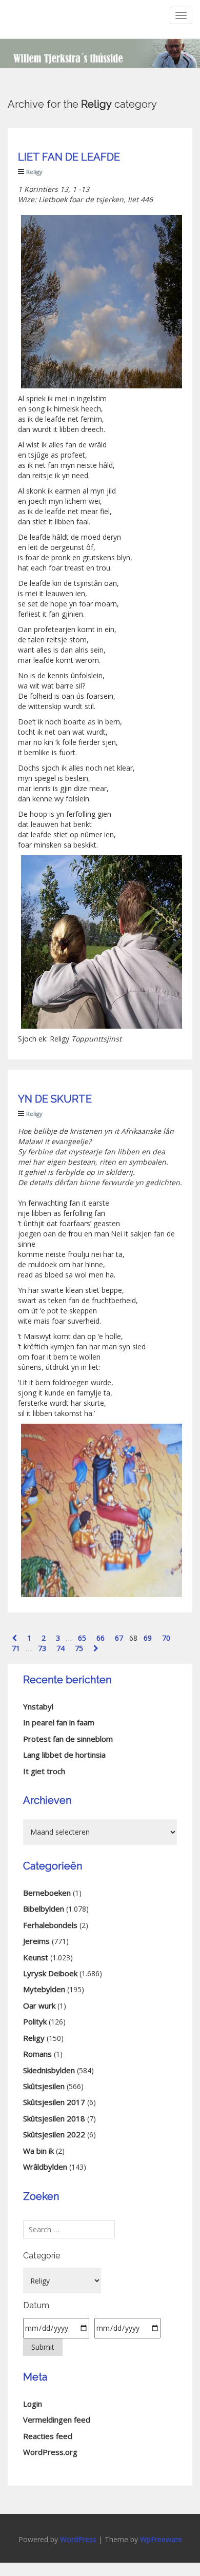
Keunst (36, 1957)
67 (119, 1638)
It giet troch (44, 1771)
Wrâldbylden (45, 2167)
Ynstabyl (38, 1706)
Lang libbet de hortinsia (64, 1755)
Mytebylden (44, 1989)
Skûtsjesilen (44, 2086)
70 (166, 1638)
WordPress (78, 2539)
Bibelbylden (44, 1909)
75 (79, 1648)
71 (16, 1648)
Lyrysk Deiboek (50, 1973)
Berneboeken (47, 1893)
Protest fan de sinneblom (68, 1739)
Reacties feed (48, 2436)
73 (42, 1648)
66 (101, 1638)
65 (82, 1638)
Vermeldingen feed (57, 2420)
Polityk (35, 2021)
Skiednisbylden (49, 2070)
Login (33, 2404)
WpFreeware (161, 2539)
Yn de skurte (55, 1099)
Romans (37, 2054)
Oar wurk (39, 2005)
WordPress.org (50, 2452)
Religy (34, 172)
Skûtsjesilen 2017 (54, 2102)
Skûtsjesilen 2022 (54, 2134)
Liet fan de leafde (69, 157)
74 (61, 1648)
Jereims (36, 1941)
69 (148, 1638)
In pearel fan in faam (59, 1722)
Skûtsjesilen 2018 (54, 2118)
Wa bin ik (38, 2151)
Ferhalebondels (50, 1925)
